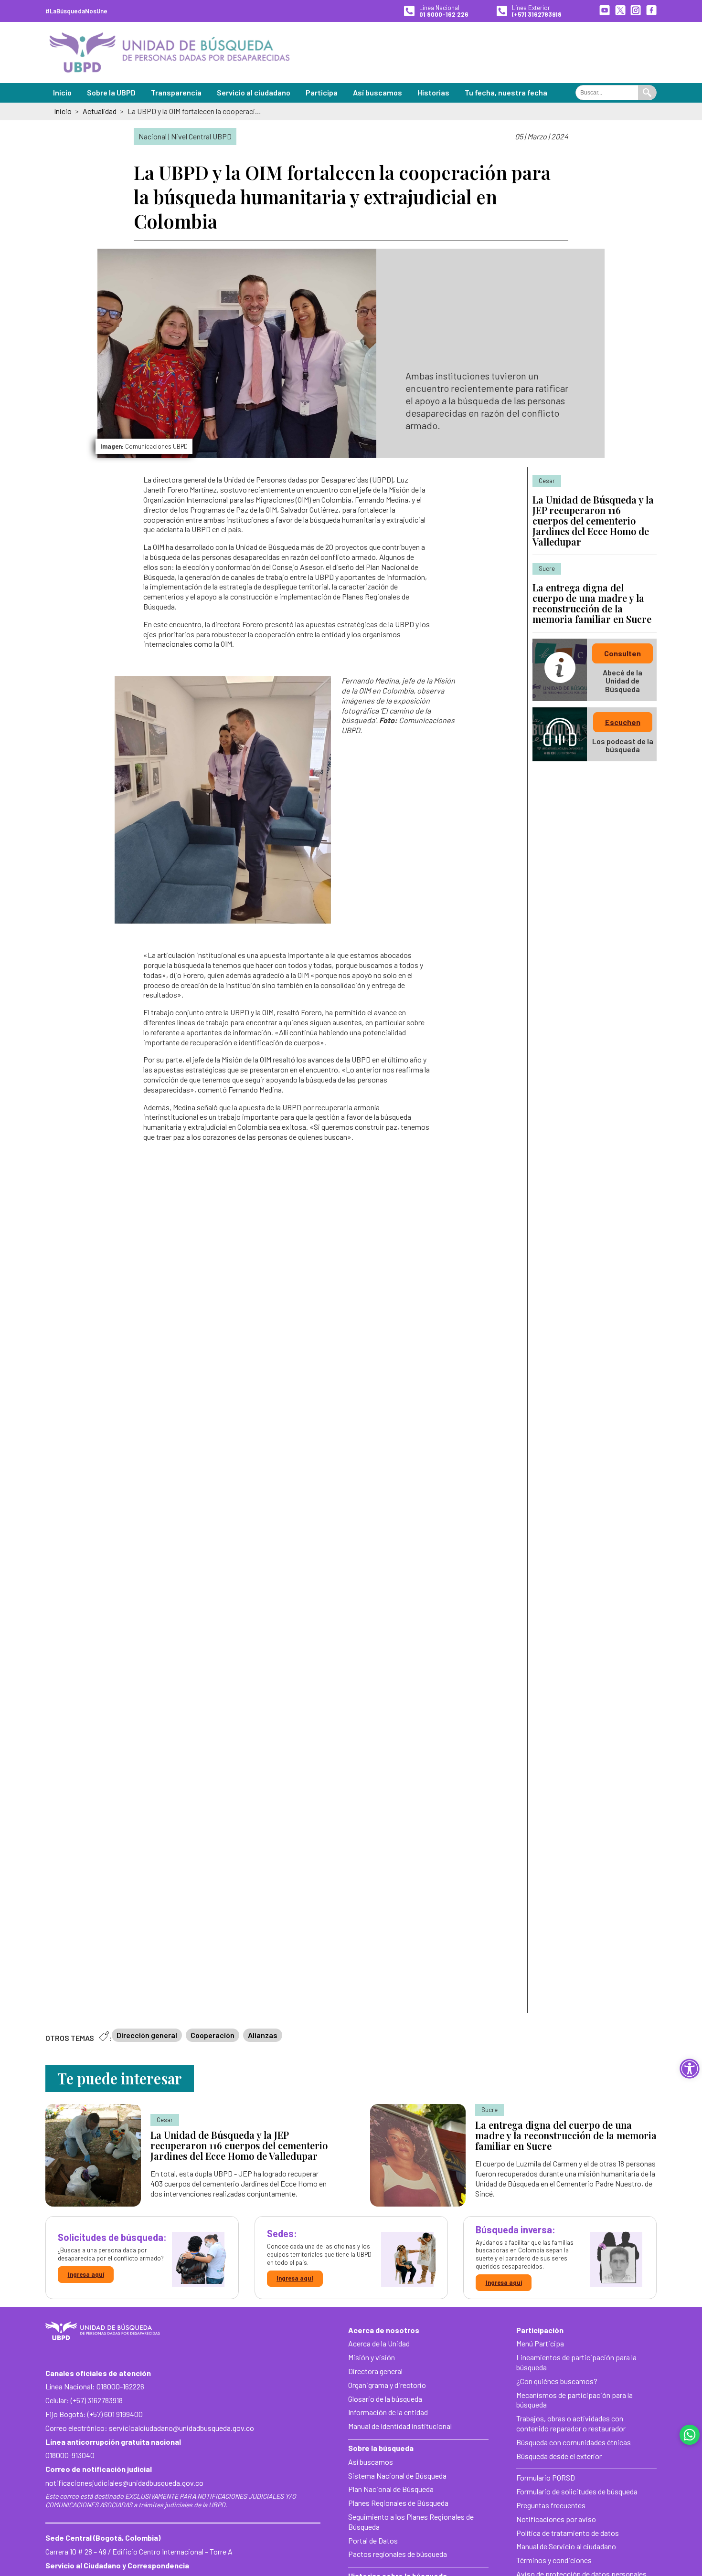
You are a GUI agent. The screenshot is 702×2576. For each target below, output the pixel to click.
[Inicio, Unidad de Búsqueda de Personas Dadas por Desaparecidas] (170, 53)
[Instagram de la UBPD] (636, 11)
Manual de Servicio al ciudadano (566, 2546)
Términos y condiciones (554, 2560)
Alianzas (263, 2035)
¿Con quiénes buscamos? (557, 2381)
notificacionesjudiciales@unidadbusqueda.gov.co (124, 2483)
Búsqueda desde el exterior (559, 2456)
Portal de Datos (373, 2540)
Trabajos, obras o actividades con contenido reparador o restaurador (571, 2423)
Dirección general (147, 2035)
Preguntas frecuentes (551, 2505)
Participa (322, 92)
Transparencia (176, 92)
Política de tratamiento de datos (568, 2533)
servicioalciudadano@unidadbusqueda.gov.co (181, 2428)
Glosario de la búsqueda (385, 2399)
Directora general (375, 2371)
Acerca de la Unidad (379, 2343)
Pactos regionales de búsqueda (398, 2554)
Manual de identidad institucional (400, 2426)
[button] (690, 2069)
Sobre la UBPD (111, 92)
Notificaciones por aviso (556, 2519)
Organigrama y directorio (387, 2385)
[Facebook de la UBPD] (651, 11)
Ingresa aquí (86, 2274)
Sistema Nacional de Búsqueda (397, 2476)
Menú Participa (540, 2343)
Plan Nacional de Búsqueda (391, 2489)
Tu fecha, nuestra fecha (506, 92)
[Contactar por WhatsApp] (690, 2435)
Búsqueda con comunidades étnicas (574, 2442)
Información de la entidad (388, 2412)
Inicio (62, 92)
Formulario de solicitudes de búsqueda (577, 2491)
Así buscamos (378, 92)
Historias (433, 92)
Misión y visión (372, 2357)
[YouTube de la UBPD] (605, 11)
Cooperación (213, 2035)
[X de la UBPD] (620, 11)
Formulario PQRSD (546, 2477)
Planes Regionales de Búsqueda (398, 2503)
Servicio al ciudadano (254, 92)
